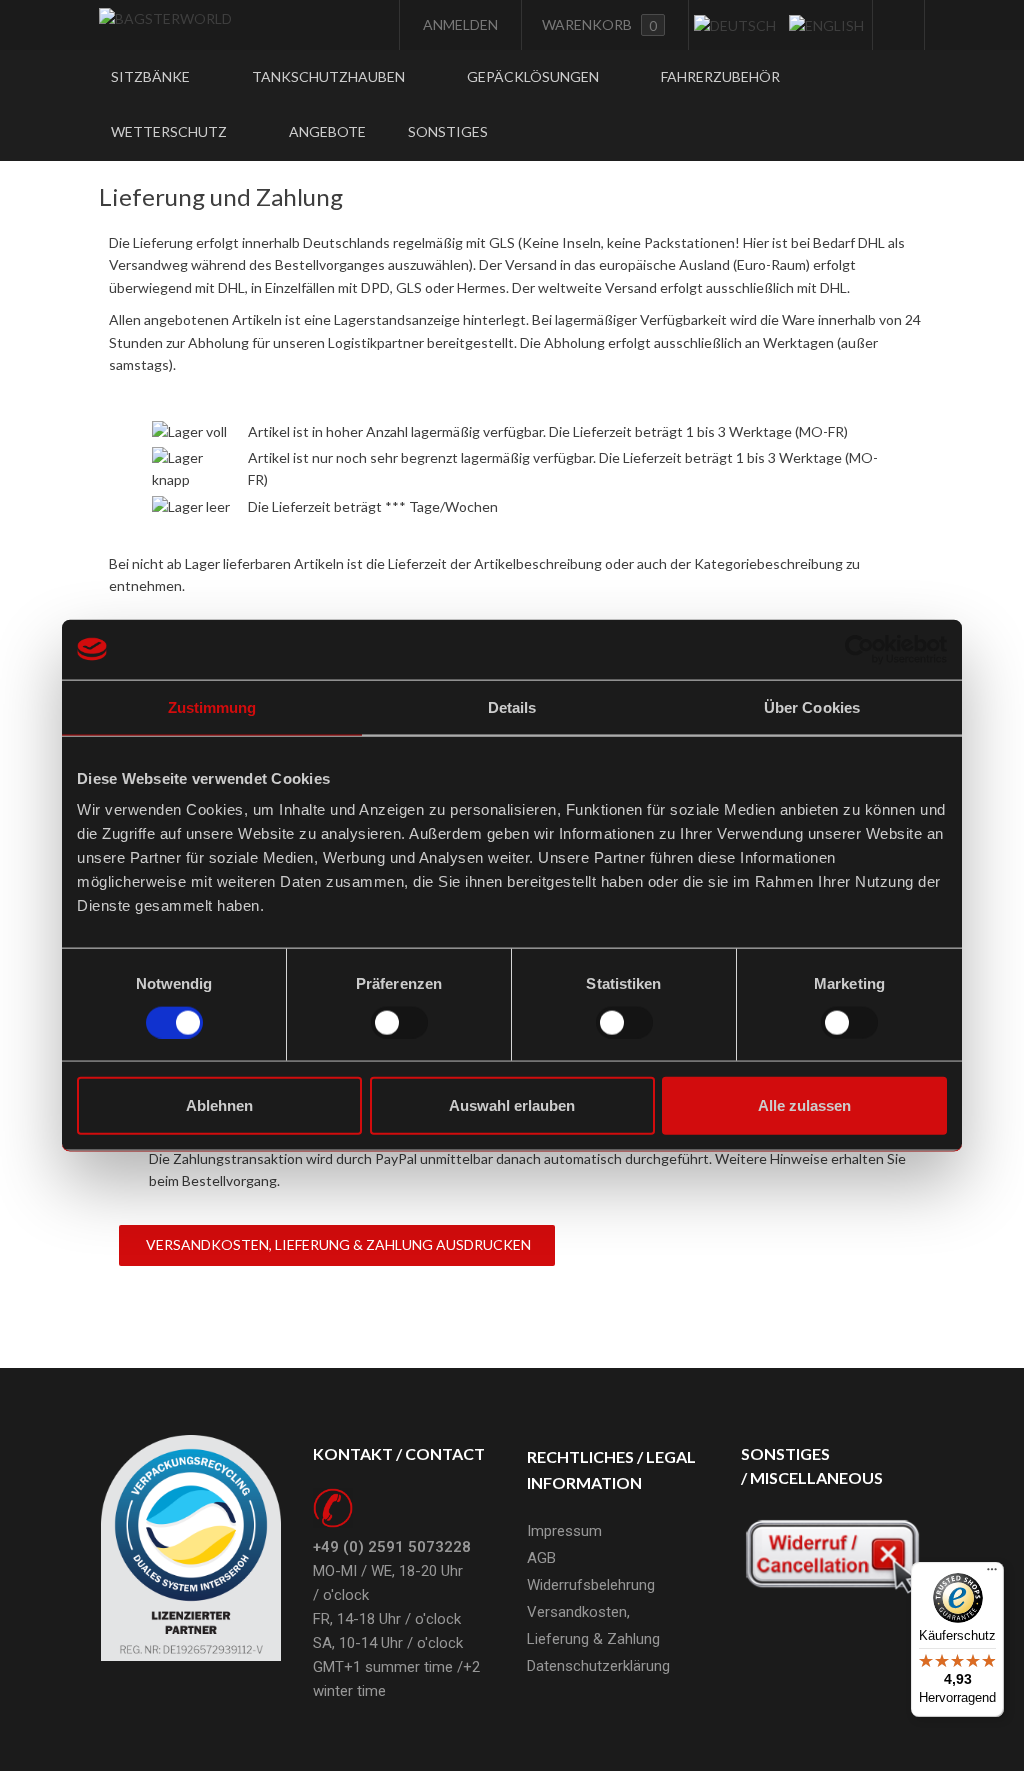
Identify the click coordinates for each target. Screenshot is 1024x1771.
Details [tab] (512, 706)
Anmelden (459, 24)
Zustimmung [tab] (212, 706)
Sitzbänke (152, 76)
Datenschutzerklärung (598, 1666)
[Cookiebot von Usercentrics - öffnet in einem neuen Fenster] (859, 649)
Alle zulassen (804, 1105)
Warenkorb (599, 25)
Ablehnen (219, 1105)
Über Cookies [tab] (812, 706)
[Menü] (992, 1574)
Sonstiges (449, 131)
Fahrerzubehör (720, 76)
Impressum (564, 1531)
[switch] (399, 1022)
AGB (541, 1558)
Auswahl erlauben (512, 1105)
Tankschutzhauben (330, 76)
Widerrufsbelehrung (591, 1585)
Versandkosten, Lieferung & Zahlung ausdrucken (337, 1244)
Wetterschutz (170, 131)
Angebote (327, 131)
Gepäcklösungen (534, 76)
